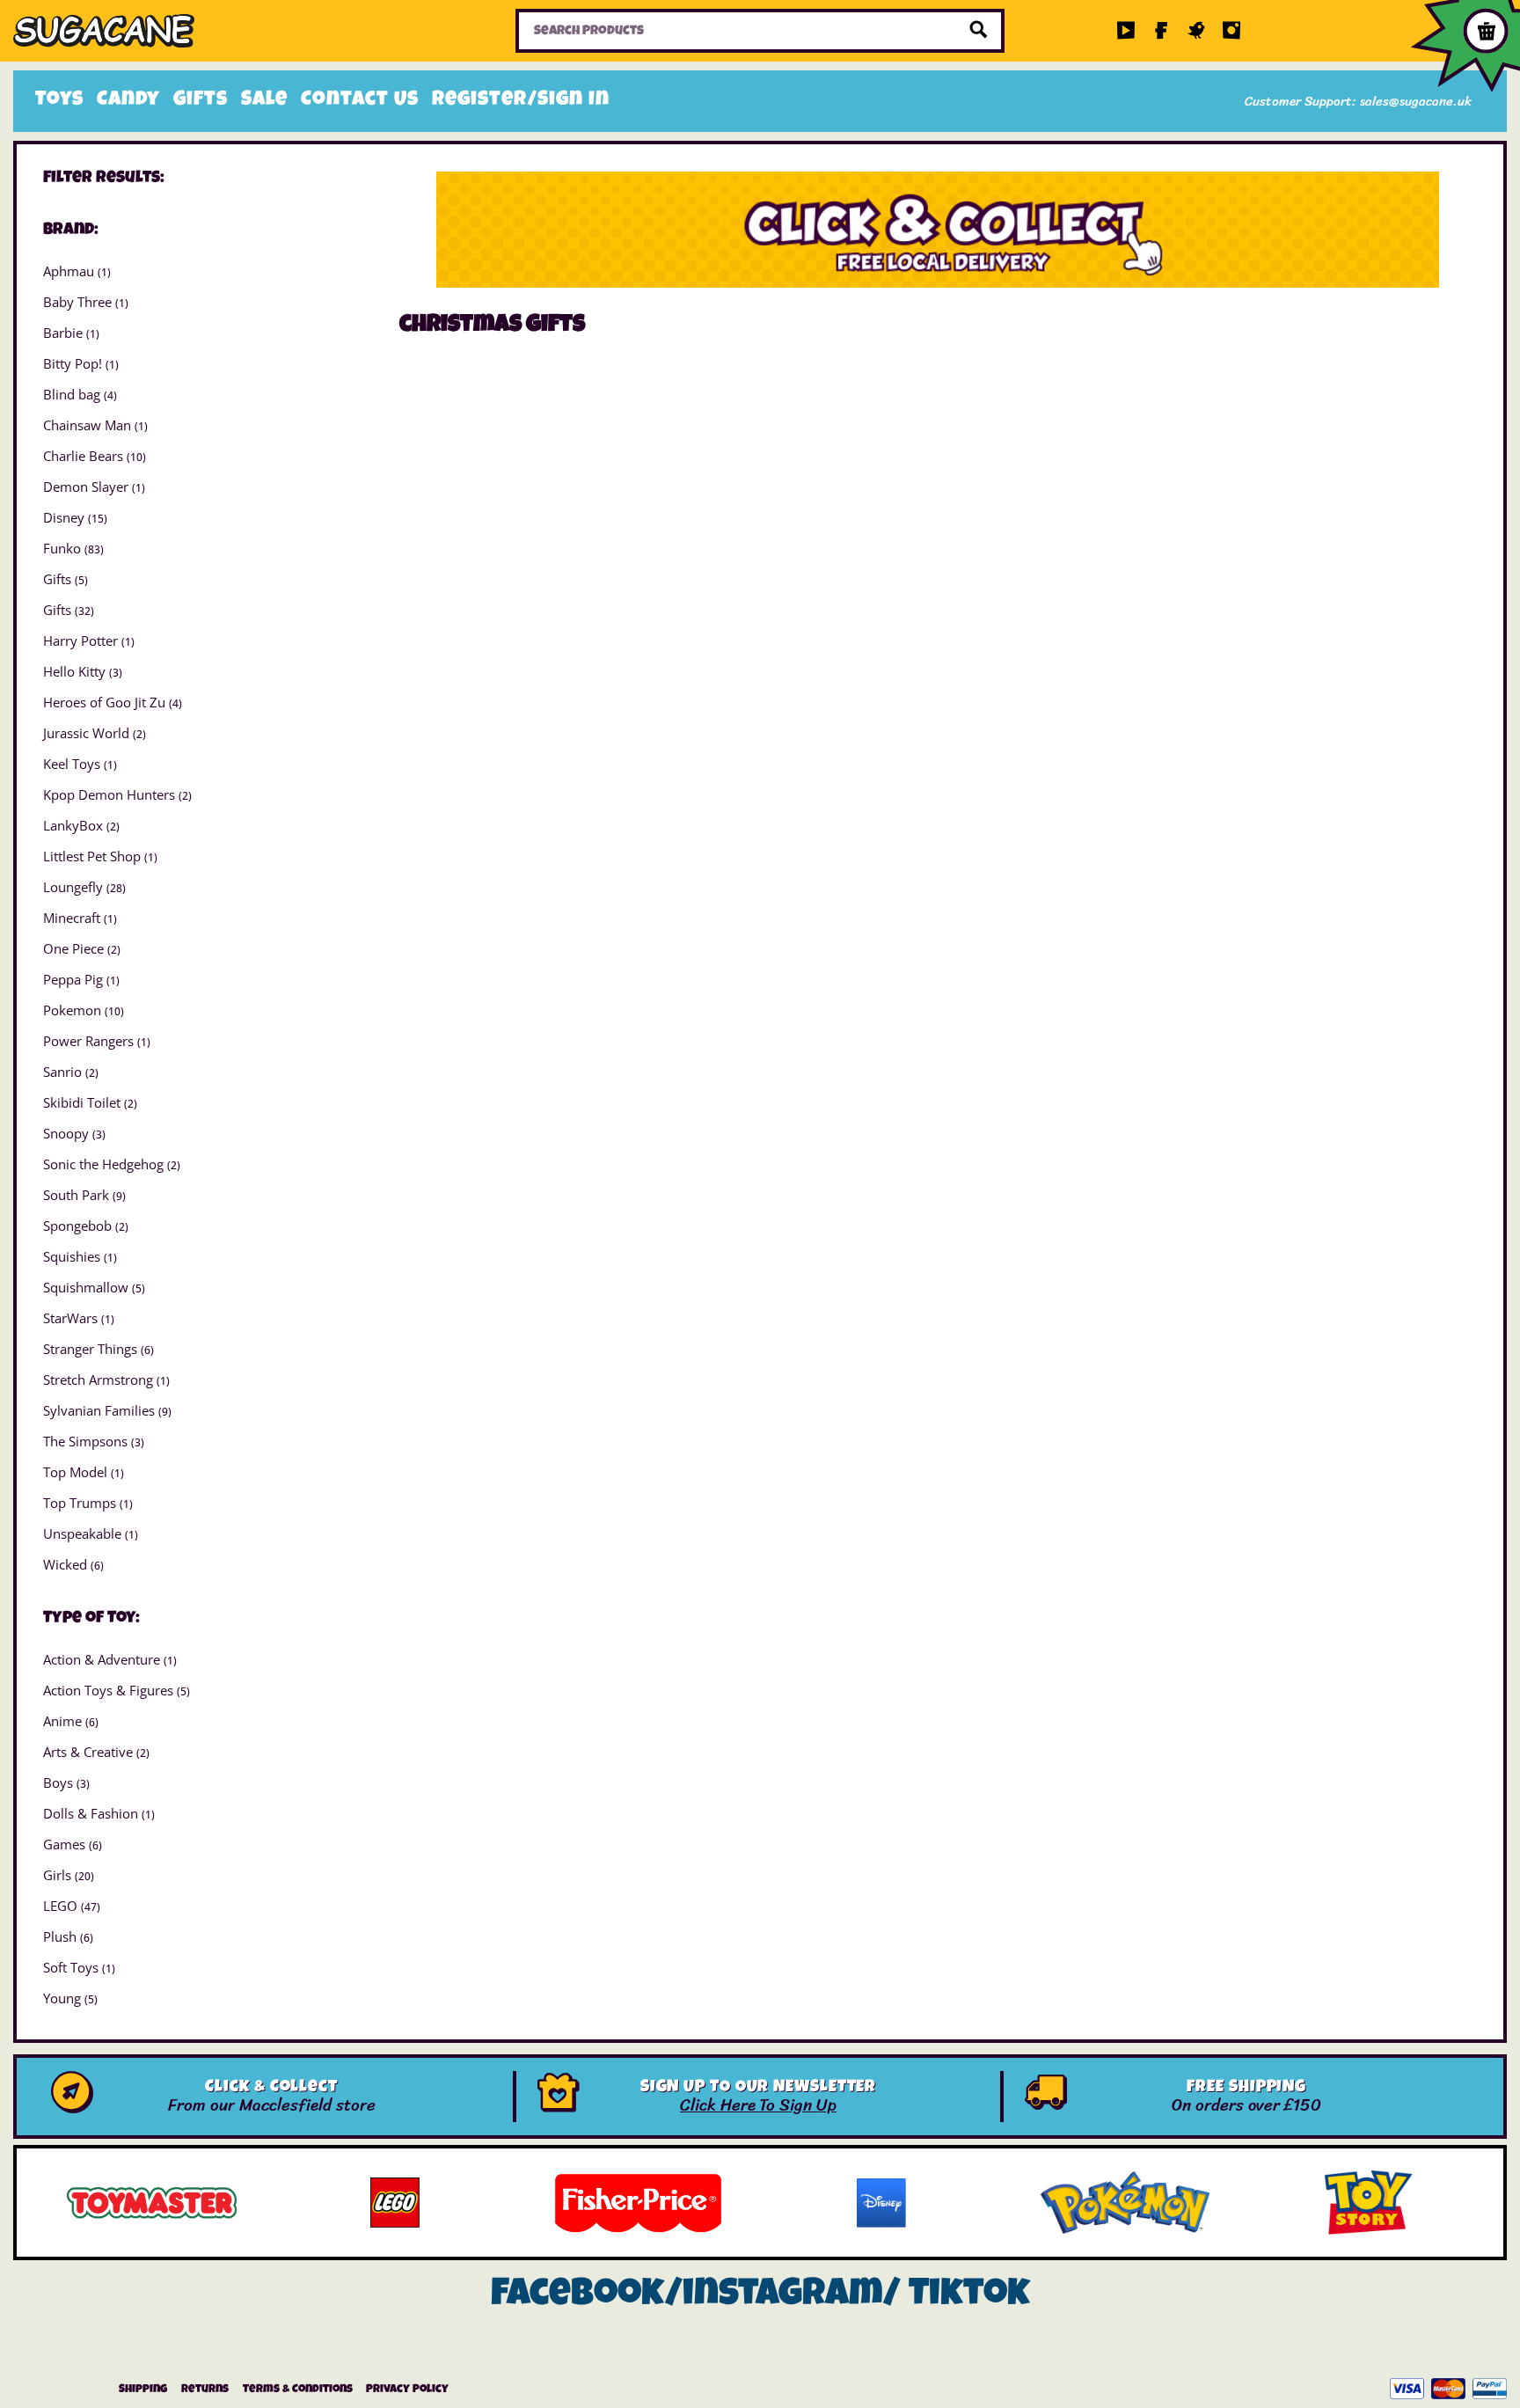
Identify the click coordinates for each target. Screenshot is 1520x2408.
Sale (264, 101)
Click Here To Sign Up (758, 2105)
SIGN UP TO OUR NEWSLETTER (759, 2088)
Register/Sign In (521, 101)
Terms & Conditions (298, 2390)
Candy (128, 101)
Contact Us (360, 101)
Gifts (201, 101)
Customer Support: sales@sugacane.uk (1358, 101)
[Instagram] (1231, 31)
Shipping (143, 2390)
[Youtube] (1126, 31)
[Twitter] (1196, 31)
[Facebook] (1161, 31)
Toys (59, 101)
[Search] (979, 31)
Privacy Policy (407, 2390)
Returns (205, 2390)
